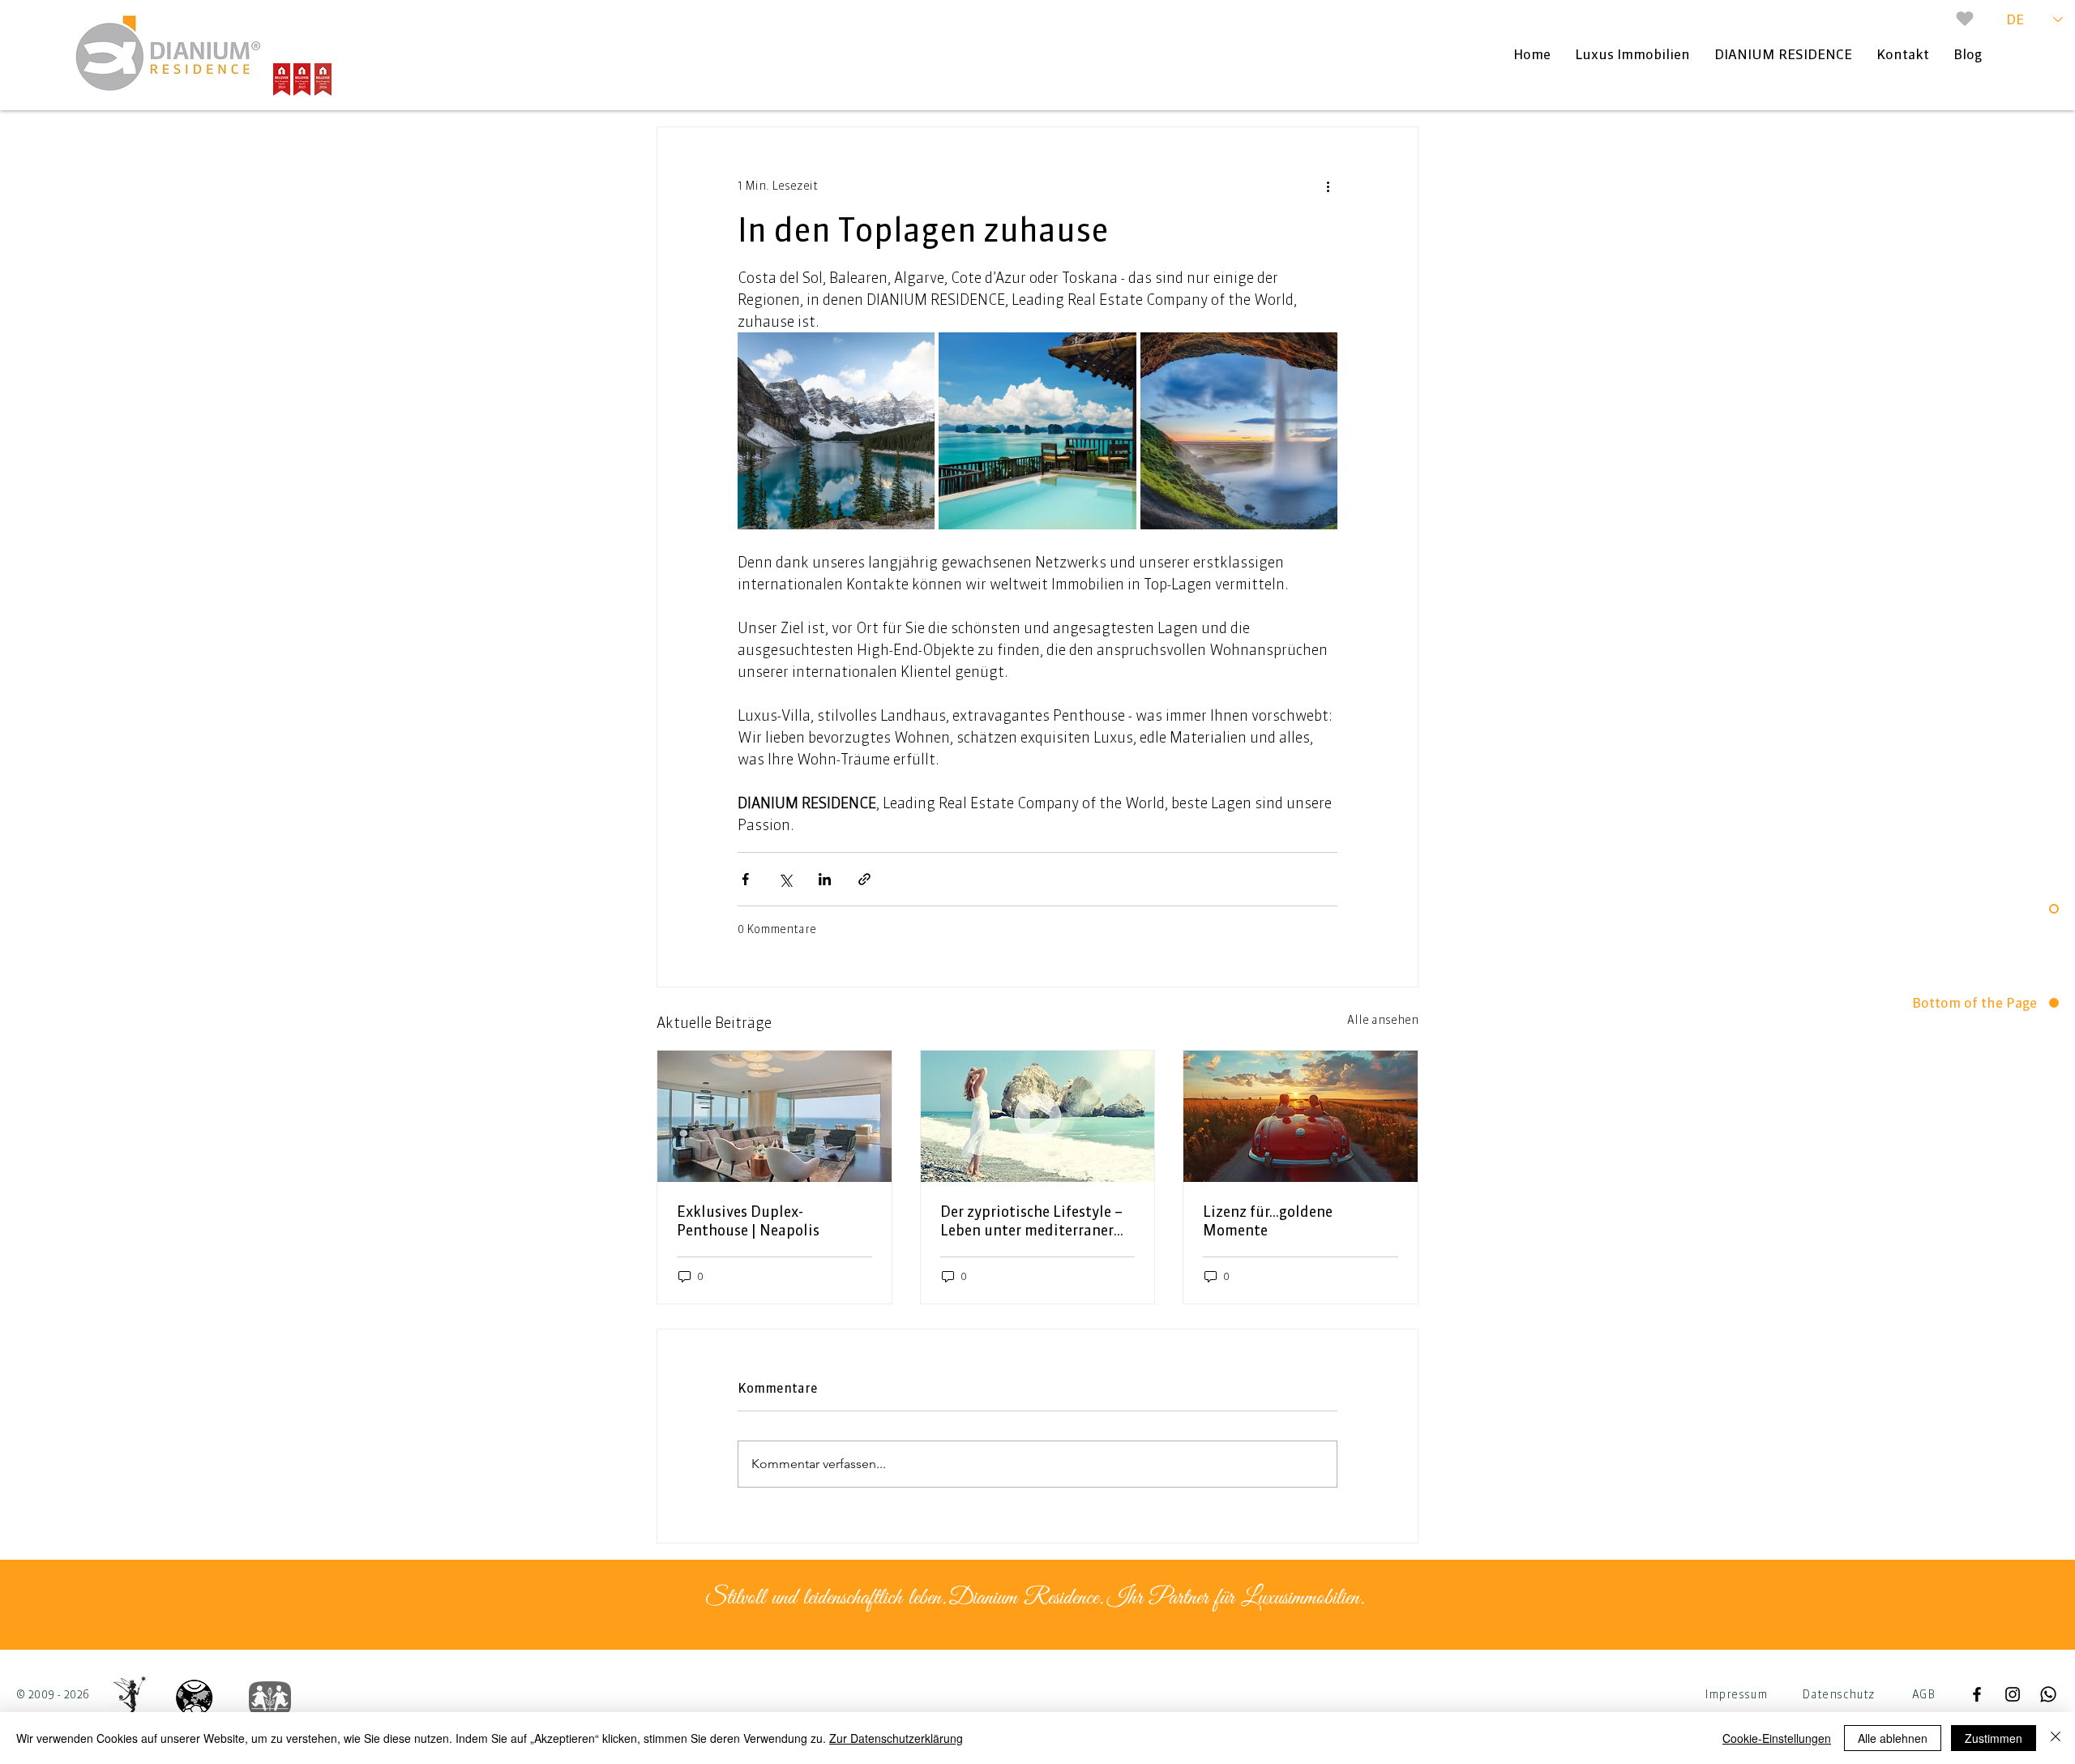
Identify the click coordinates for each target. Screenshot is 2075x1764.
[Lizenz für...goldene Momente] (1301, 1116)
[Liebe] (1965, 19)
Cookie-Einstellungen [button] (1777, 1738)
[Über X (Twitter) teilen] (785, 879)
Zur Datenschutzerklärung (896, 1738)
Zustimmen (1994, 1738)
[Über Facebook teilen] (745, 879)
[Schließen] (2056, 1738)
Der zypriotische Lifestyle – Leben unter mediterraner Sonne (1031, 1221)
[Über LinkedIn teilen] (825, 879)
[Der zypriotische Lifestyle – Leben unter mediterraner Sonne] (1038, 1116)
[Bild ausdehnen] (836, 431)
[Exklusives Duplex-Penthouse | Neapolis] (774, 1116)
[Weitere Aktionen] (1328, 186)
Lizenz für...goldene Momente (1268, 1221)
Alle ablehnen (1893, 1738)
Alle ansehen (1383, 1020)
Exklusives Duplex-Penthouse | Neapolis (748, 1221)
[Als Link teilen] (864, 879)
